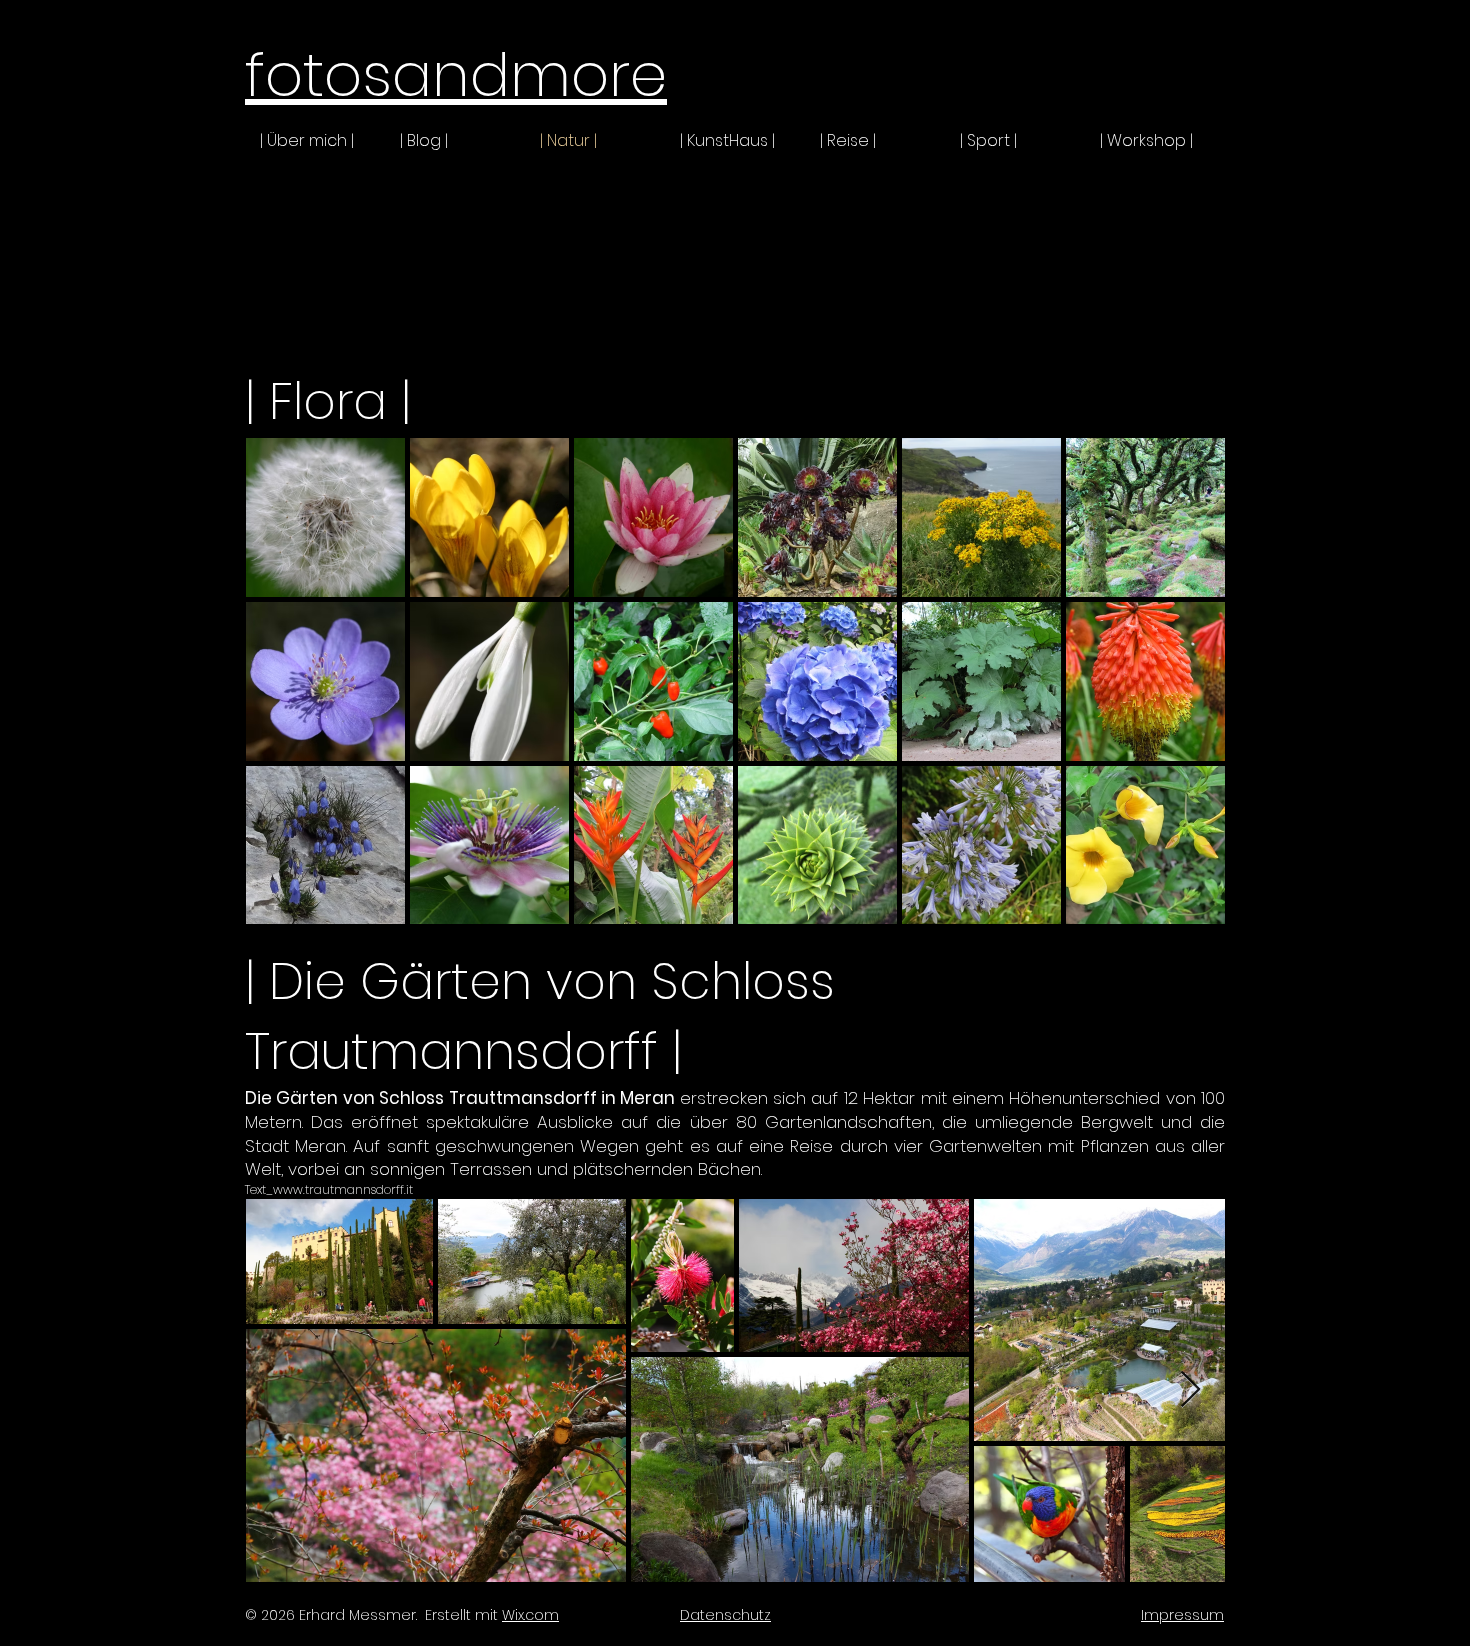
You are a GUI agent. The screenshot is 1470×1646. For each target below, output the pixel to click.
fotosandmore (456, 75)
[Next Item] (1190, 1390)
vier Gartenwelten (968, 1146)
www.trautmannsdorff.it (343, 1189)
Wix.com (530, 1615)
